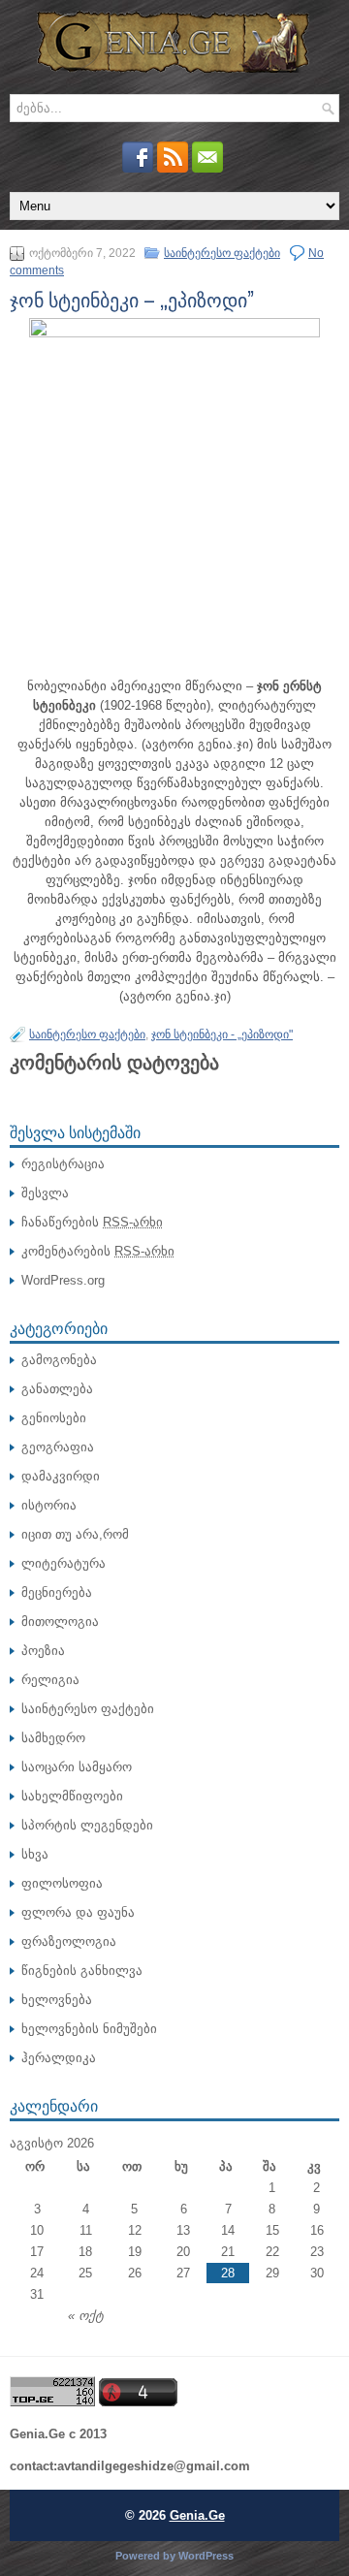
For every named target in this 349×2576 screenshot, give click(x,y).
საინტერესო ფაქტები (222, 253)
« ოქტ (86, 2316)
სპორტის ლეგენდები (87, 1825)
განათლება (57, 1389)
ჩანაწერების (92, 1222)
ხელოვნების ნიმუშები (89, 2029)
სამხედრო (53, 1738)
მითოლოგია (60, 1622)
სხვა (35, 1854)
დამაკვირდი (61, 1476)
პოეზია (43, 1651)
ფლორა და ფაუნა (78, 1912)
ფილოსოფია (62, 1883)
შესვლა (45, 1193)
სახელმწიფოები (72, 1796)
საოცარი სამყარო (77, 1767)
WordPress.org (63, 1280)
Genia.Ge (197, 2515)
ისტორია (49, 1505)
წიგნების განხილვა (82, 1971)
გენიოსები (54, 1418)
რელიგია (50, 1680)
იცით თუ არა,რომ (75, 1534)
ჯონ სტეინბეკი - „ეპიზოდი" (222, 1034)
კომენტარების (98, 1251)
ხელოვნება (57, 2000)
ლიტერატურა (63, 1563)
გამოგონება (59, 1360)
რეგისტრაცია (63, 1164)
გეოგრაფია (58, 1447)
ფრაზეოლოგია (69, 1941)
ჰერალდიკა (59, 2058)
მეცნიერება (57, 1592)
